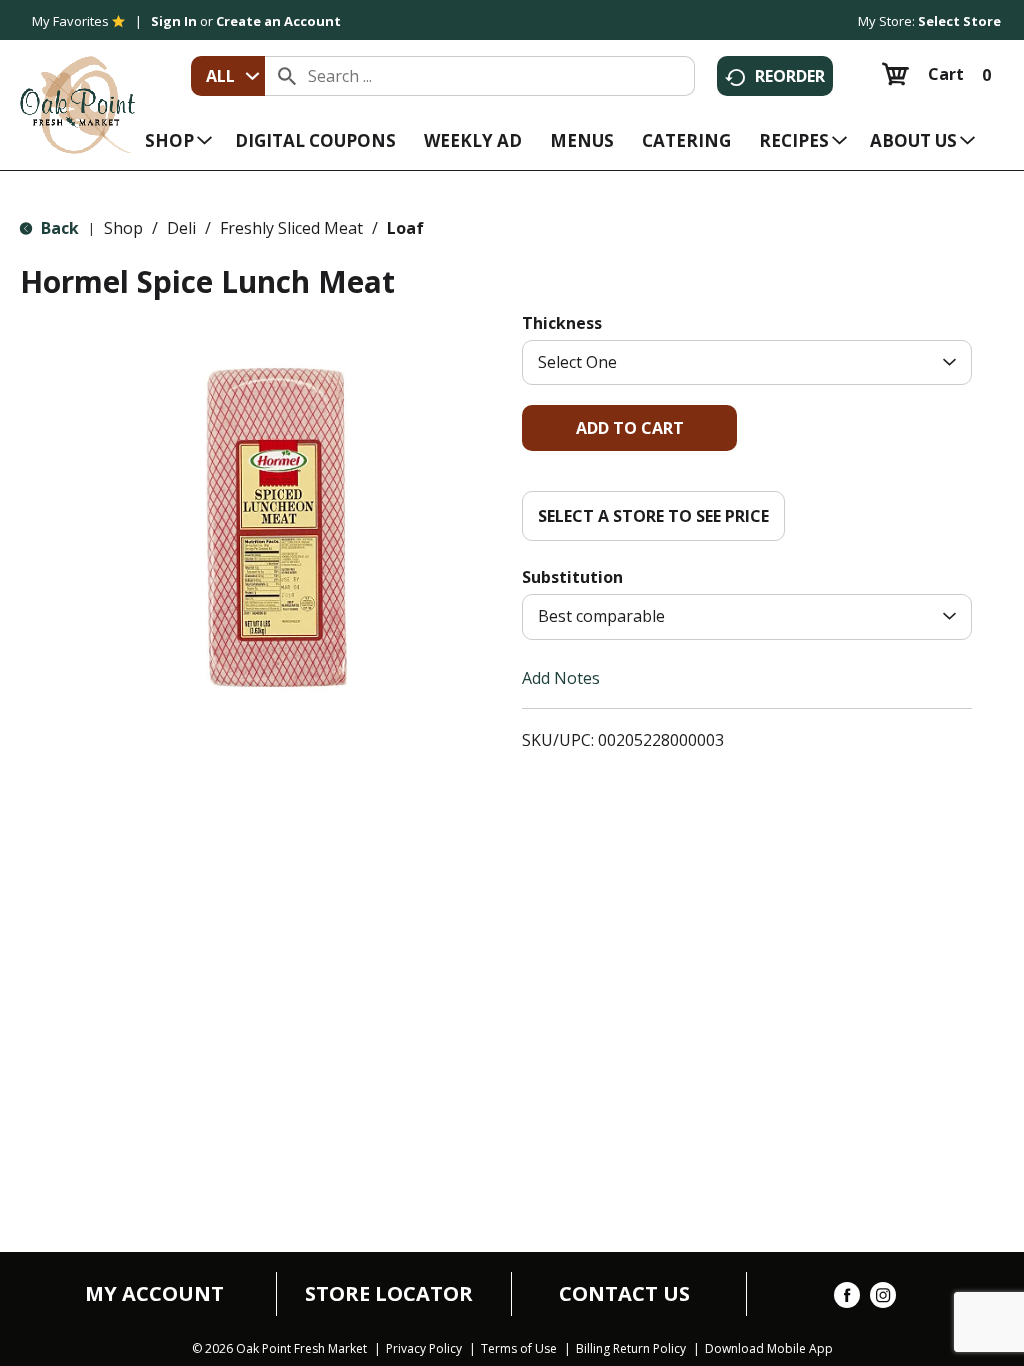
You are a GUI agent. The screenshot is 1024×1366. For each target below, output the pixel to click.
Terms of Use (519, 1349)
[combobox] (228, 76)
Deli (181, 228)
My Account (154, 1294)
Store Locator (389, 1294)
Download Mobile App (769, 1349)
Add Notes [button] (561, 677)
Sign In (174, 21)
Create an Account (278, 21)
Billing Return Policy (631, 1349)
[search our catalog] (287, 76)
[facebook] (847, 1299)
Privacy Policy (424, 1349)
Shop (123, 228)
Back (58, 228)
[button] (629, 428)
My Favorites (70, 21)
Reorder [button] (790, 76)
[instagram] (883, 1299)
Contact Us (624, 1294)
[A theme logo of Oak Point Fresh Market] (77, 91)
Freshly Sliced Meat (291, 228)
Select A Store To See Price (653, 516)
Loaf (405, 228)
